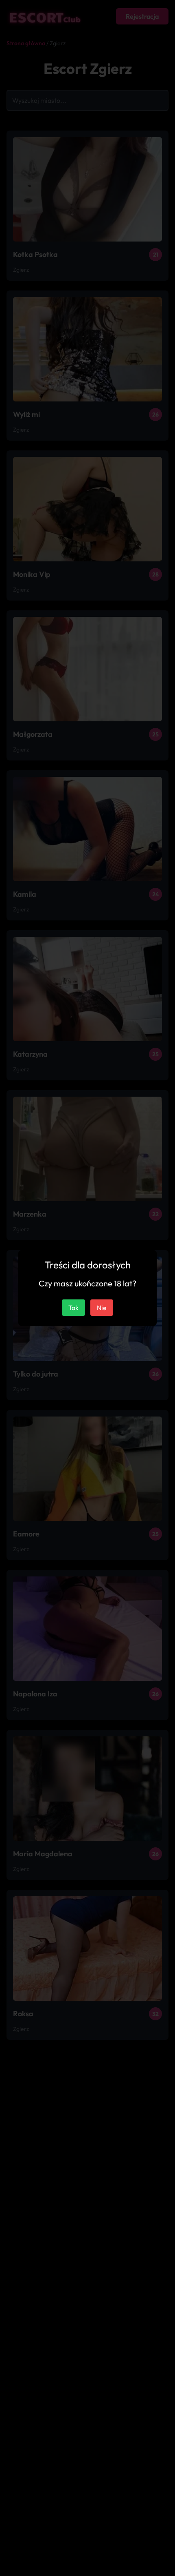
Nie (102, 1308)
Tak (73, 1308)
